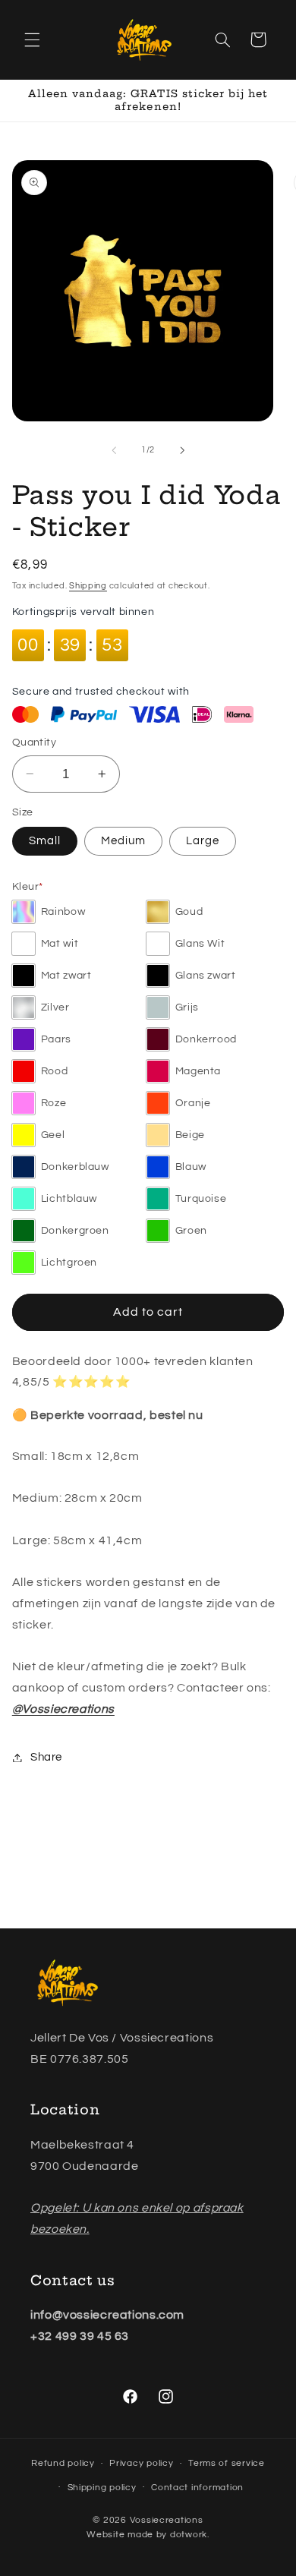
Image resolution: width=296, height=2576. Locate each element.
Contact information (197, 2488)
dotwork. (190, 2535)
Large (203, 841)
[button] (32, 39)
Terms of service (227, 2463)
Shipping (88, 586)
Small (45, 841)
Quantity (34, 743)
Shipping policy (102, 2488)
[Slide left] (114, 450)
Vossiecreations (167, 2520)
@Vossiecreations (63, 1709)
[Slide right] (182, 450)
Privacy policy (141, 2463)
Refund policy (63, 2463)
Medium (123, 841)
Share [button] (46, 1757)
